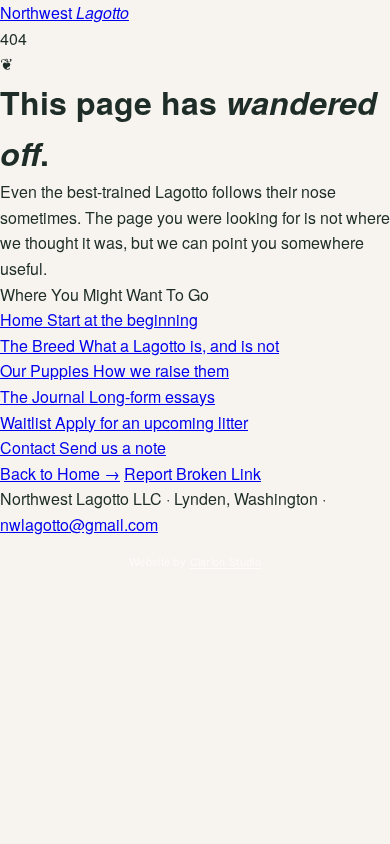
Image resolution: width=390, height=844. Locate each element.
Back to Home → (60, 473)
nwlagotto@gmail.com (79, 524)
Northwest (64, 12)
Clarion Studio (226, 561)
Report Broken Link (192, 473)
